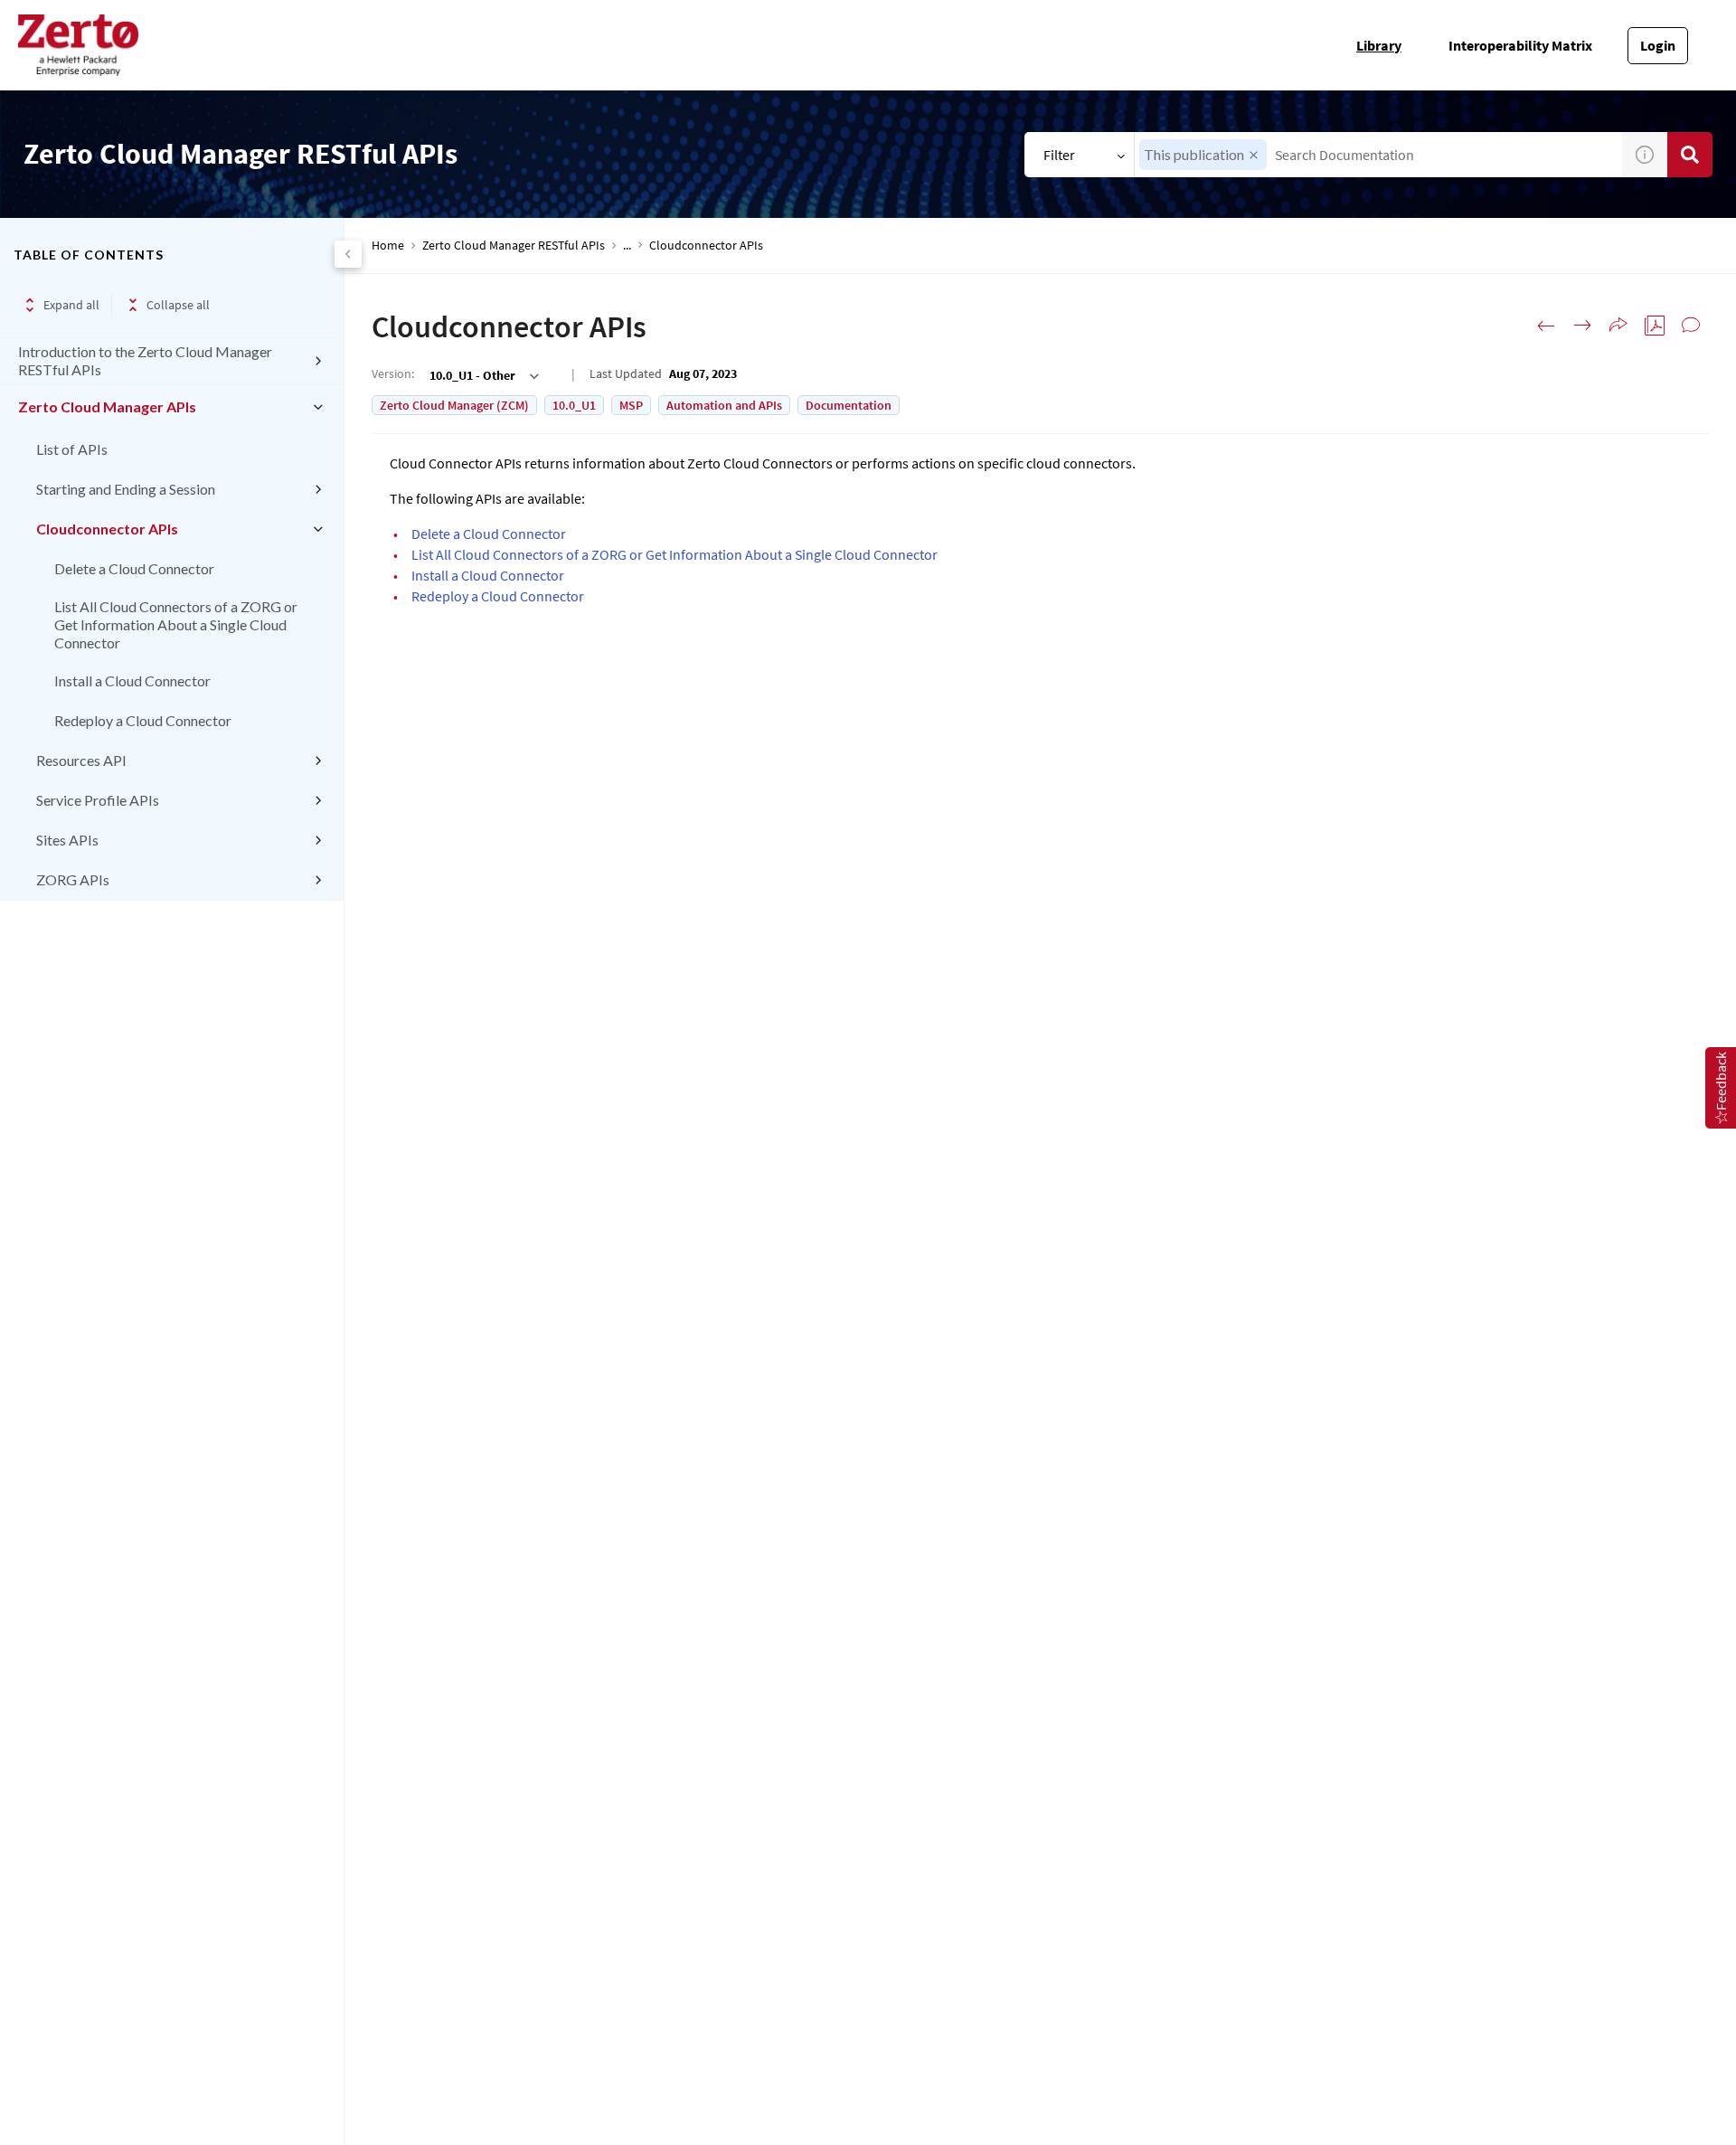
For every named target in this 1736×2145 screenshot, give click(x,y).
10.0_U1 (574, 405)
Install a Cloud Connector (132, 680)
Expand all (71, 305)
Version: (393, 373)
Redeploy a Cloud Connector (143, 720)
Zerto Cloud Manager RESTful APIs (514, 246)
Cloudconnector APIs (107, 529)
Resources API (81, 760)
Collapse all (178, 305)
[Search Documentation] (1690, 155)
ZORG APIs (73, 879)
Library (1379, 45)
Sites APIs (67, 840)
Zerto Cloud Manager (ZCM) (454, 405)
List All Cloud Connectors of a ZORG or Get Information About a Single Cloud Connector (176, 624)
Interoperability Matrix (1520, 45)
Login (1658, 45)
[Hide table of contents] (348, 254)
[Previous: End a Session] (1546, 326)
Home (388, 246)
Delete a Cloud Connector (134, 568)
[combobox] (1378, 155)
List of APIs (72, 449)
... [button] (627, 246)
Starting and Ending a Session (126, 489)
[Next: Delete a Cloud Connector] (1582, 326)
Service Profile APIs (98, 800)
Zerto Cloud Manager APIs (107, 406)
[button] (1254, 155)
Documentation (849, 405)
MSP (631, 405)
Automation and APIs (724, 405)
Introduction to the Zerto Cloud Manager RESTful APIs (145, 360)
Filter (1059, 155)
